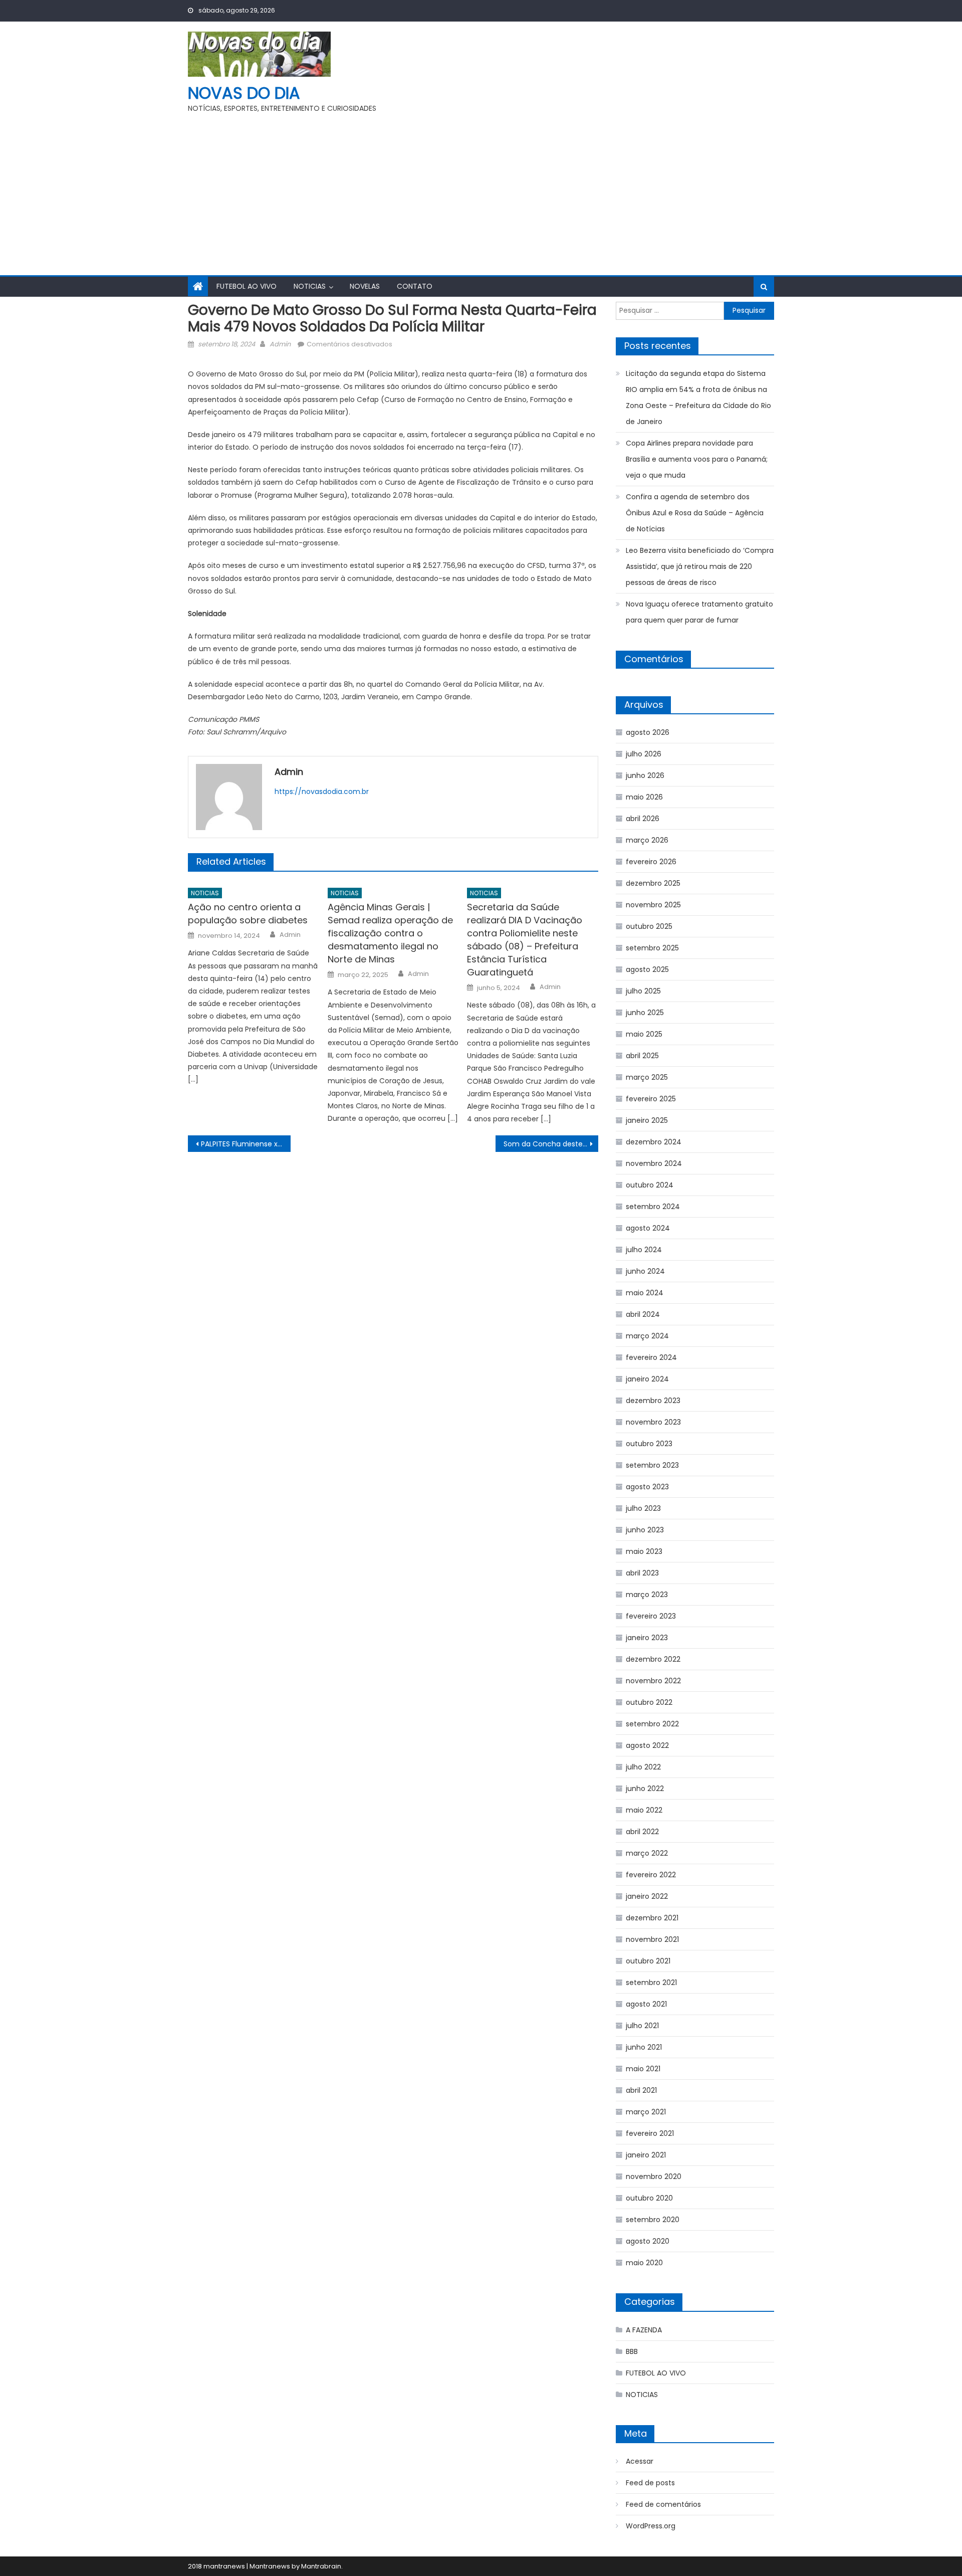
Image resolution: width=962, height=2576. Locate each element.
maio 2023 (644, 1551)
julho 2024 (644, 1250)
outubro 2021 (648, 1961)
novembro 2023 (653, 1422)
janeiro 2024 (647, 1379)
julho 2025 (643, 991)
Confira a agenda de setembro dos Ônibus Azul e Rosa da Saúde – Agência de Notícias (695, 513)
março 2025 (647, 1077)
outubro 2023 (649, 1444)
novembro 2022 (653, 1681)
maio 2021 (643, 2069)
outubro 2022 (649, 1702)
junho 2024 (645, 1271)
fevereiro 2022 (651, 1875)
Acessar (640, 2461)
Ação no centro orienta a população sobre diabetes (248, 914)
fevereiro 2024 (651, 1357)
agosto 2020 (648, 2241)
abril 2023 (642, 1573)
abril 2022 (642, 1832)
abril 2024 (643, 1314)
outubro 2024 (650, 1185)
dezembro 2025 (653, 883)
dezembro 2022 (653, 1659)
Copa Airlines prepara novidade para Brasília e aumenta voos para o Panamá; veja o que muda (697, 459)
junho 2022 (645, 1789)
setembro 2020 (653, 2220)
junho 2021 (644, 2047)
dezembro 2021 (652, 1918)
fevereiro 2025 (651, 1099)
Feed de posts (650, 2483)
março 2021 (646, 2112)
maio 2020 (644, 2263)
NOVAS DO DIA (244, 93)
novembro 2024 (654, 1163)
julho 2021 (642, 2026)
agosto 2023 (647, 1487)
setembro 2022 (652, 1724)
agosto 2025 (647, 969)
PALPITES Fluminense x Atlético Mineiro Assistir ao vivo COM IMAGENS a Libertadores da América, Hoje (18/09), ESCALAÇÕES (246, 1144)
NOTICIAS (310, 286)
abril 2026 (643, 819)
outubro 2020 (649, 2198)
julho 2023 (643, 1508)
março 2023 (647, 1595)
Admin (280, 344)
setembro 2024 (653, 1207)
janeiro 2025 (647, 1120)
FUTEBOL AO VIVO (247, 286)
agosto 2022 (647, 1745)
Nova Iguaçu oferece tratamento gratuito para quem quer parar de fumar (699, 612)
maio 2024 (645, 1293)
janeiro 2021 (646, 2155)
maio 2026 (644, 797)
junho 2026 (645, 775)
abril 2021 (641, 2090)
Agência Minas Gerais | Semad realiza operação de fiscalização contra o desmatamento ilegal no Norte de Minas (390, 933)
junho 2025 (645, 1013)
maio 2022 (644, 1810)
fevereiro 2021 (650, 2133)
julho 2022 (643, 1767)
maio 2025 (644, 1034)
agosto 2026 (648, 732)
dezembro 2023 (653, 1401)
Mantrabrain (321, 2566)
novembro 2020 (654, 2176)
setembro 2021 (651, 1983)
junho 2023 (645, 1530)
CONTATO (415, 286)
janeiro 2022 (647, 1896)
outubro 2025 (649, 926)
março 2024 (647, 1336)
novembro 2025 (653, 905)
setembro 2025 (652, 948)
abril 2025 (642, 1056)
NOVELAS (365, 286)
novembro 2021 (652, 1939)
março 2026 (647, 840)
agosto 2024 (648, 1228)
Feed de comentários (663, 2504)
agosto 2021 (646, 2004)
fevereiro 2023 (651, 1616)
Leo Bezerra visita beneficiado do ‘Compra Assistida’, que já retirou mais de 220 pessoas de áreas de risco (700, 566)
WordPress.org (651, 2526)
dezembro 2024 (654, 1142)
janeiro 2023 (647, 1638)
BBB (632, 2351)
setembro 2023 (652, 1465)
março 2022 (647, 1853)
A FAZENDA (644, 2330)
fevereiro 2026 (651, 862)
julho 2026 (644, 754)
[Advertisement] (481, 190)
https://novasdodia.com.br (322, 791)
